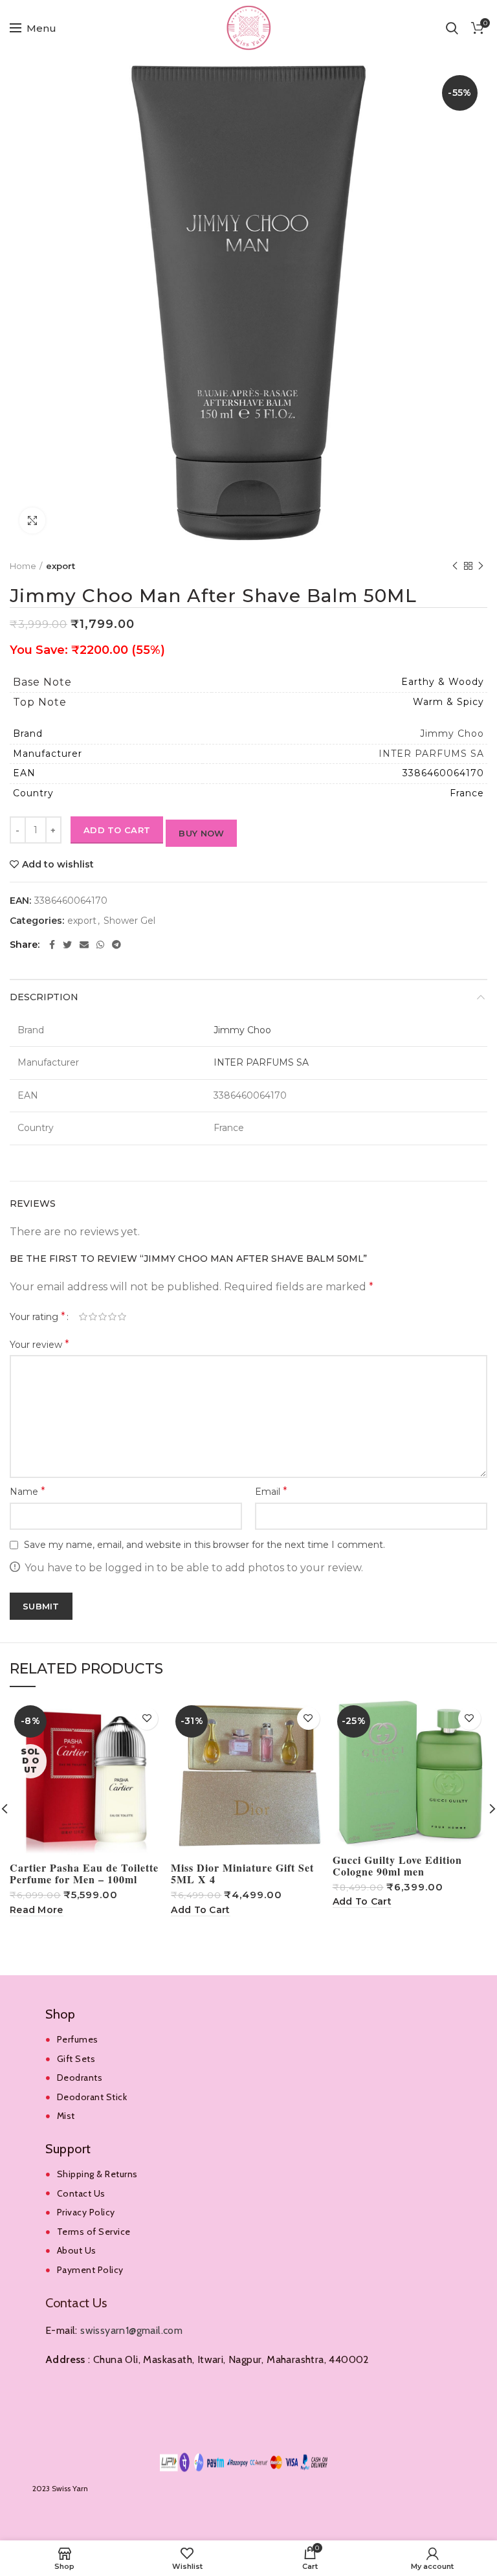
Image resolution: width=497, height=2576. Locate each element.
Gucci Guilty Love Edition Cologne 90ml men (397, 1866)
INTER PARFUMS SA (431, 754)
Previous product (455, 566)
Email (271, 1491)
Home (23, 566)
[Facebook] (52, 945)
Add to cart (117, 830)
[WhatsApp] (100, 945)
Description (44, 997)
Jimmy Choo (452, 734)
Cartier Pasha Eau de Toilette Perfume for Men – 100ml (84, 1874)
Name (28, 1491)
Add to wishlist (58, 864)
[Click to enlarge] (32, 521)
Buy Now (201, 833)
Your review (39, 1344)
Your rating (38, 1316)
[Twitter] (67, 945)
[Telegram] (116, 945)
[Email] (84, 945)
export (61, 566)
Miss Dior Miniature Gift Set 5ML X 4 (242, 1874)
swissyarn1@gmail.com (131, 2330)
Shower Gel (129, 921)
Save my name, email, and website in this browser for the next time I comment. (204, 1545)
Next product (481, 566)
